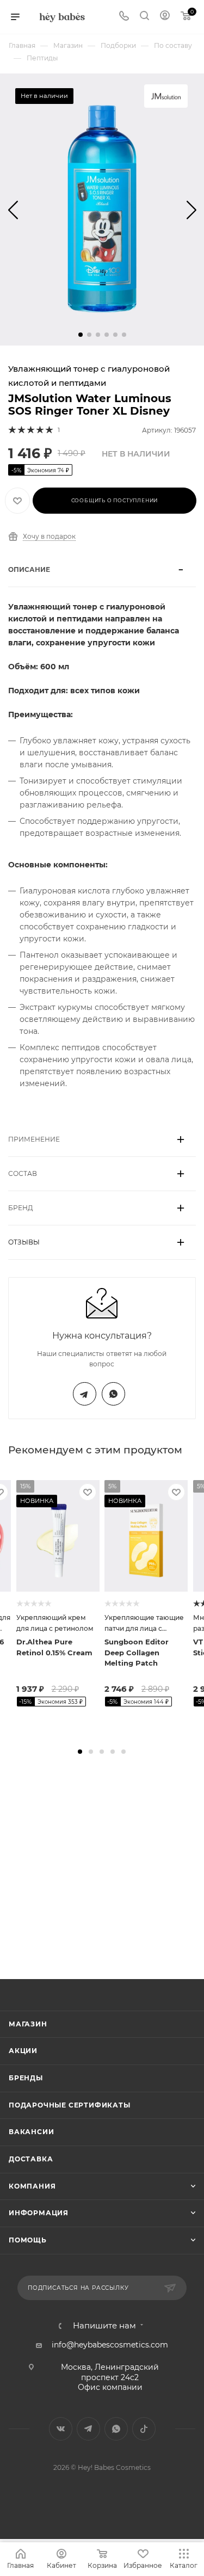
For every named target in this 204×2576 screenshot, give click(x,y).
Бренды (26, 2078)
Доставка (31, 2159)
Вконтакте (61, 2429)
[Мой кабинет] (165, 17)
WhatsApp (113, 1394)
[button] (81, 335)
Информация (39, 2213)
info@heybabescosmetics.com (110, 2345)
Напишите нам (104, 2326)
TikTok (144, 2429)
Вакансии (31, 2132)
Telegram (85, 1394)
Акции (23, 2051)
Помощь (28, 2240)
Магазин (28, 2024)
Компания (32, 2186)
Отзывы (24, 1242)
